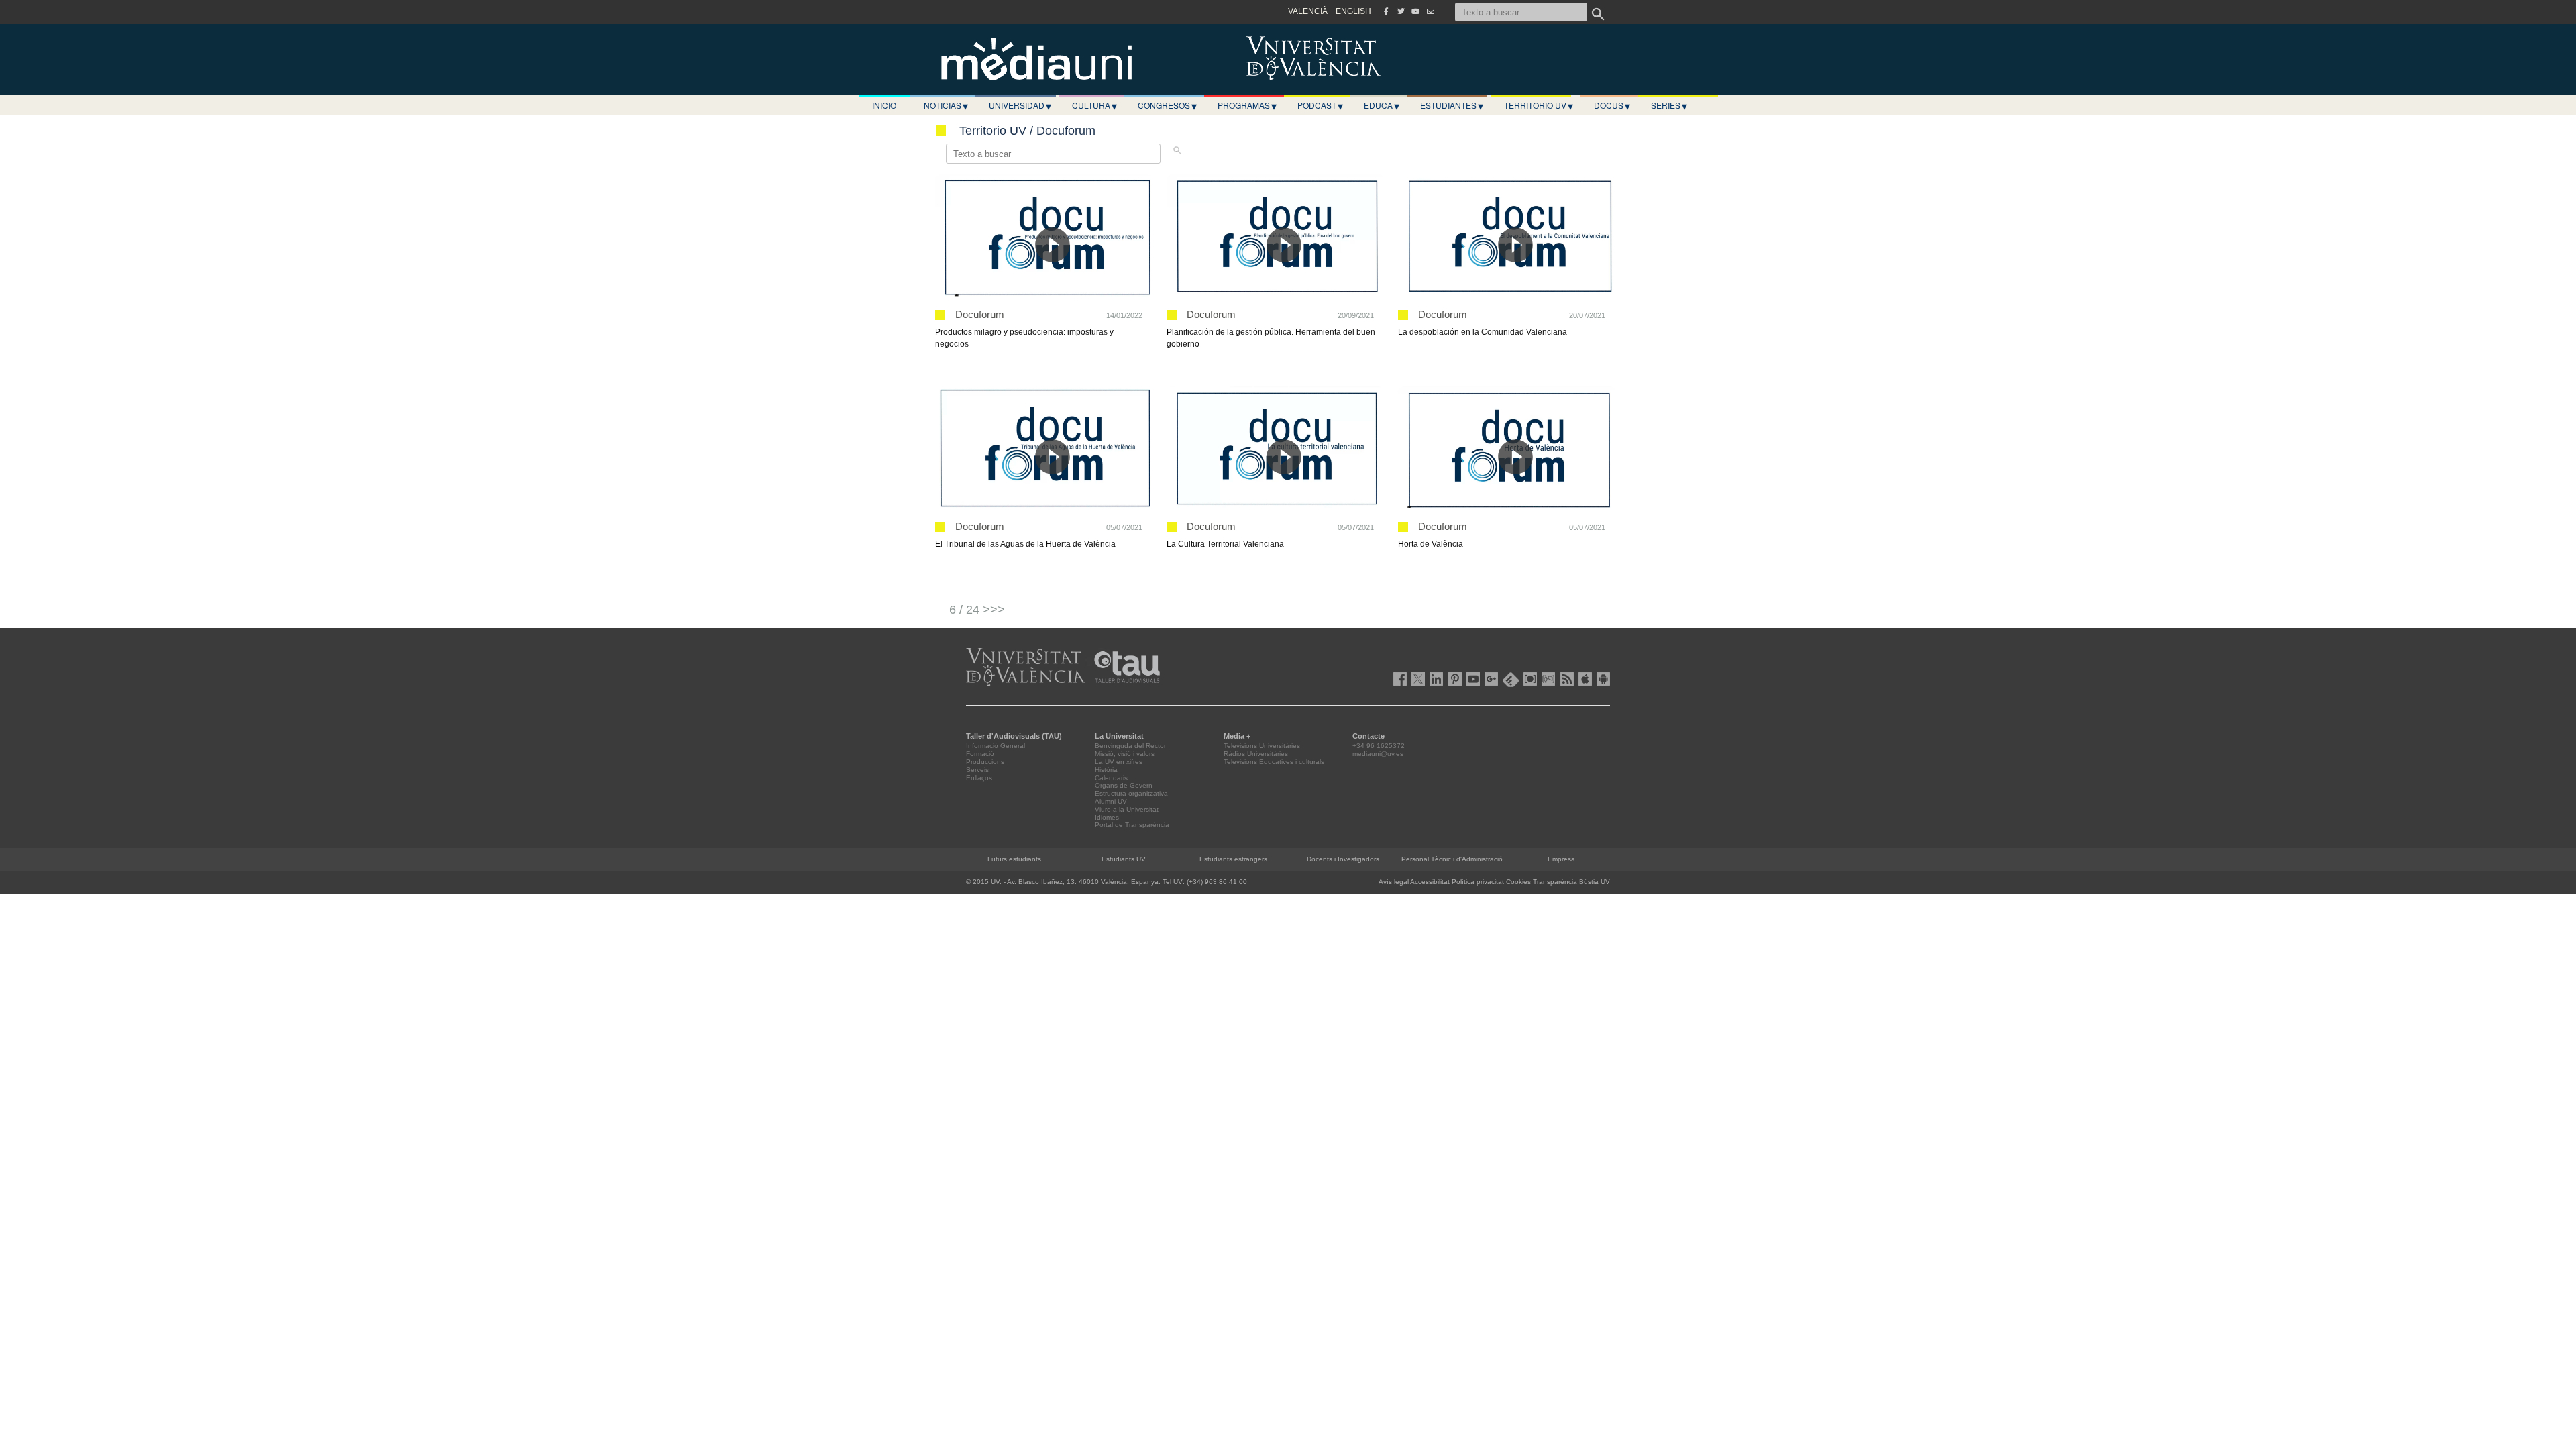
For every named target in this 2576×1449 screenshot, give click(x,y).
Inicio (884, 105)
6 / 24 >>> (977, 610)
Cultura (1094, 105)
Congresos (1167, 105)
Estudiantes (1452, 105)
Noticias (946, 105)
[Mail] (1430, 11)
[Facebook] (1386, 11)
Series (1669, 105)
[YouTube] (1415, 11)
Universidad (1020, 105)
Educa (1382, 105)
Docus (1612, 105)
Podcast (1320, 105)
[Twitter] (1401, 11)
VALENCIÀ (1308, 11)
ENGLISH (1353, 11)
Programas (1247, 105)
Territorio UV (1539, 105)
